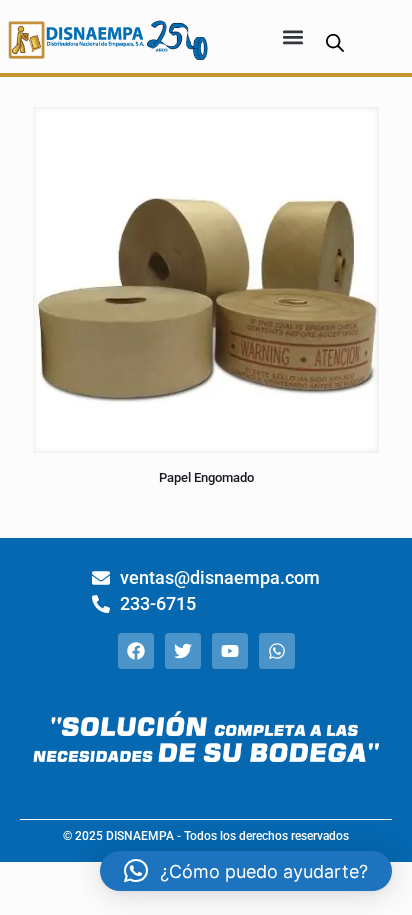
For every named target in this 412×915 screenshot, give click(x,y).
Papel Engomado (206, 477)
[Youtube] (230, 651)
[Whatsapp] (277, 651)
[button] (293, 36)
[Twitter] (183, 651)
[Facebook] (136, 651)
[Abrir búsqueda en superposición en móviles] (335, 42)
